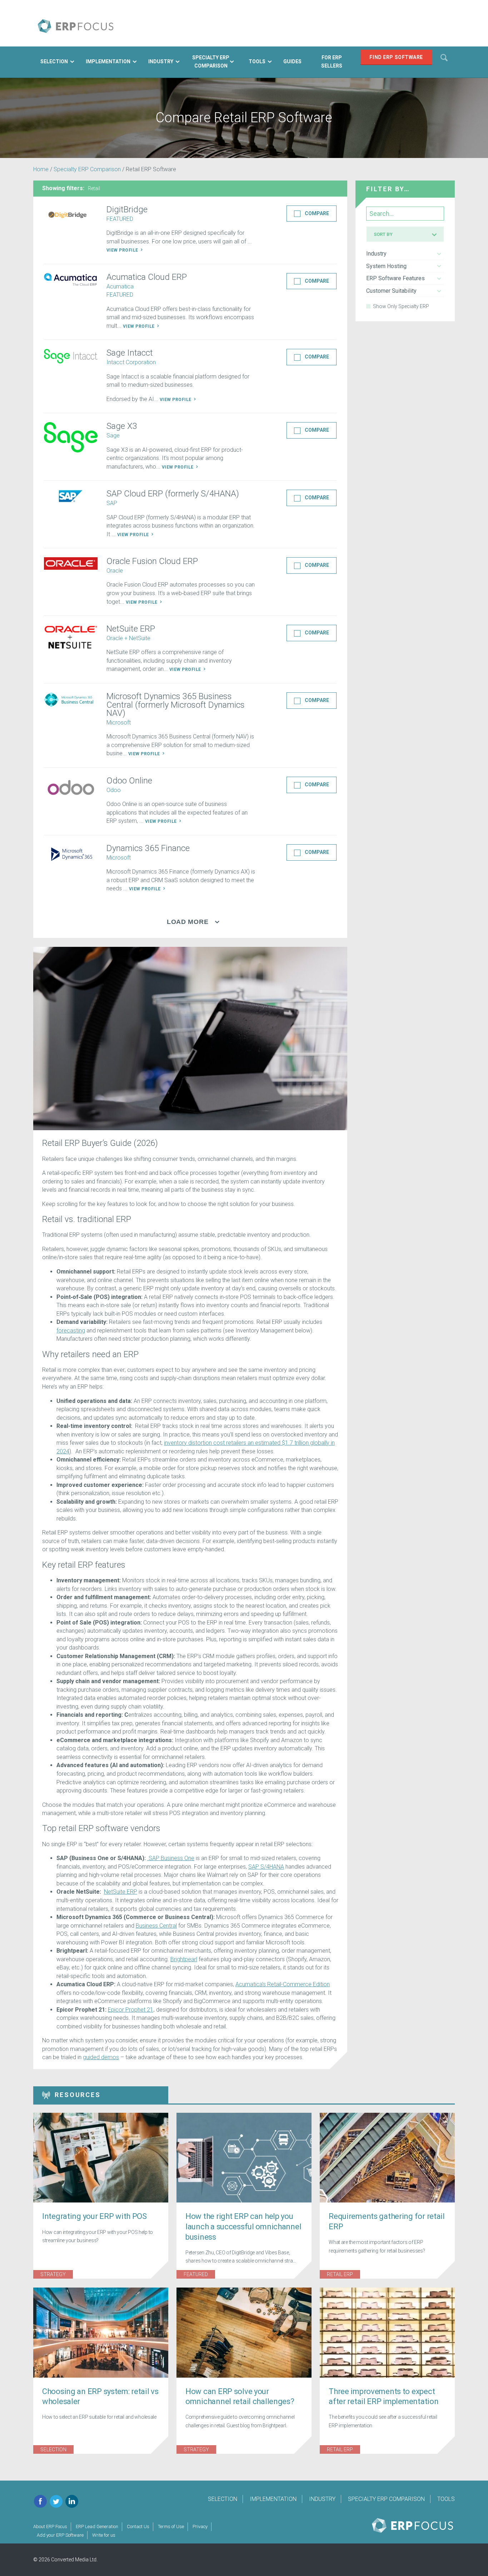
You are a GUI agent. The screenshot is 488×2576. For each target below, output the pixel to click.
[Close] (377, 1188)
